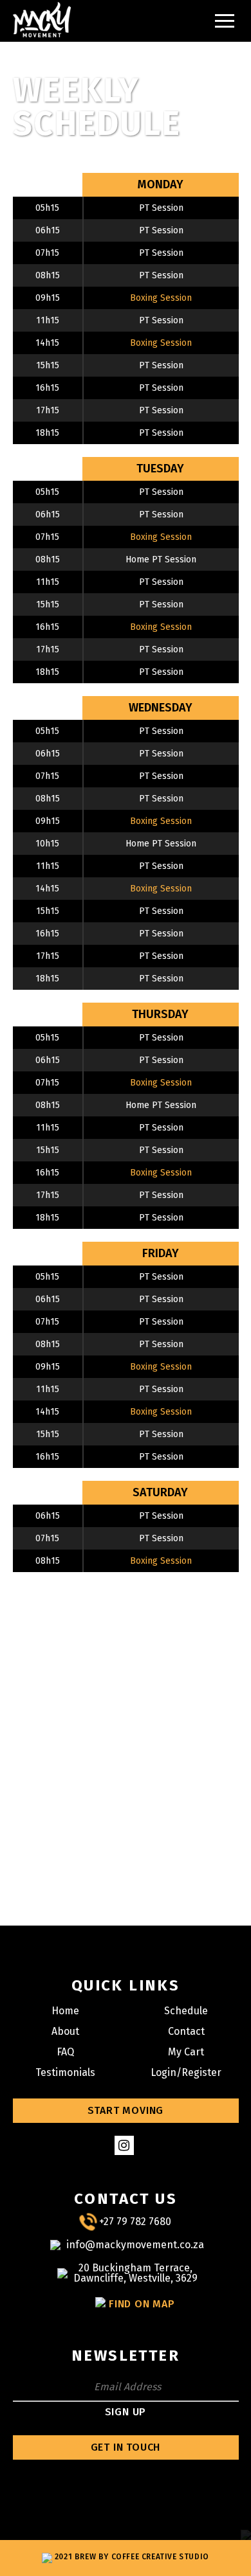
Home (65, 2011)
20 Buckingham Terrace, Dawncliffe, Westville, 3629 (135, 2273)
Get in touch (126, 2447)
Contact (186, 2031)
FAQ (65, 2052)
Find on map (142, 2304)
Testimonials (65, 2072)
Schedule (186, 2011)
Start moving (126, 2110)
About (65, 2031)
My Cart (186, 2052)
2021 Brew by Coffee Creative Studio (131, 2557)
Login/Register (186, 2072)
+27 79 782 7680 (135, 2222)
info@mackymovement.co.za (135, 2245)
